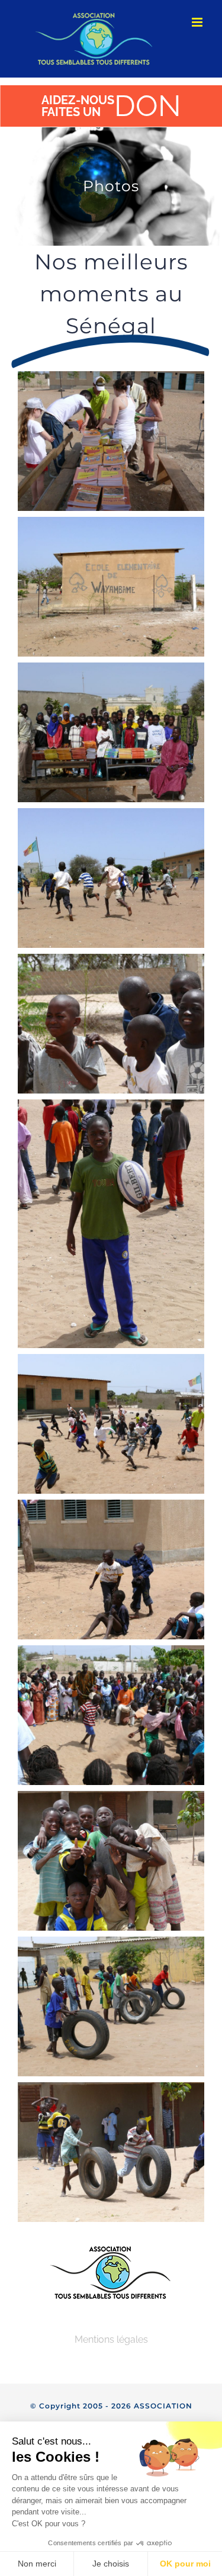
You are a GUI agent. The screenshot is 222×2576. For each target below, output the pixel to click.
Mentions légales (111, 2339)
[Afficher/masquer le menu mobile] (198, 22)
